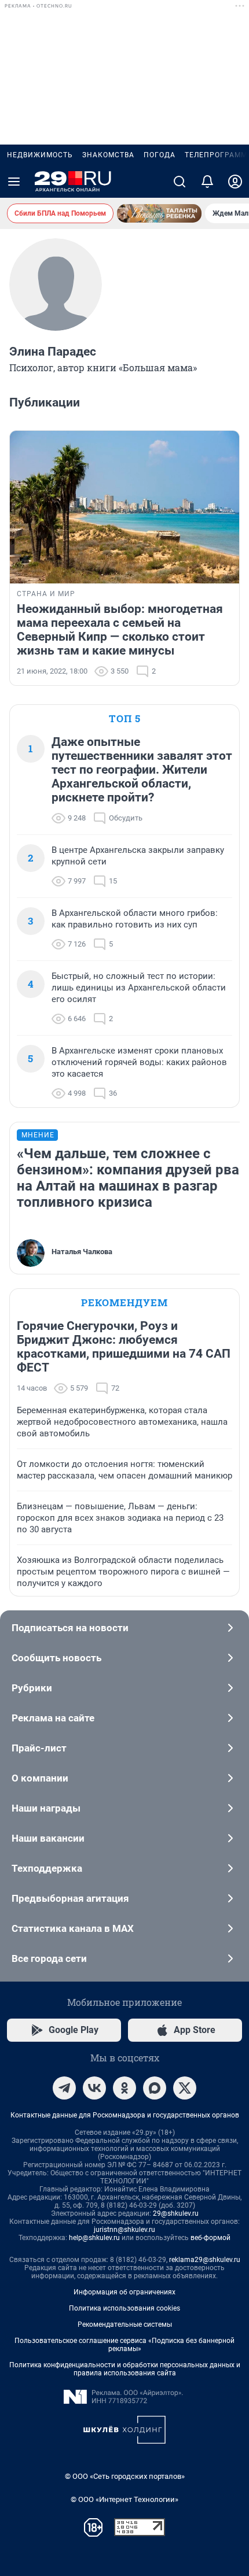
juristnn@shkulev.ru (124, 2230)
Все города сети (49, 1958)
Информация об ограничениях (124, 2292)
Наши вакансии (48, 1838)
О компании (40, 1778)
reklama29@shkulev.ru (205, 2260)
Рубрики (32, 1688)
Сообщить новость (56, 1658)
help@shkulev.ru (94, 2238)
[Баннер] (159, 213)
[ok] (124, 2088)
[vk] (94, 2088)
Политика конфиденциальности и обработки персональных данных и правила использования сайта (125, 2369)
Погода (160, 155)
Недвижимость (40, 155)
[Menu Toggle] (14, 182)
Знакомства (108, 155)
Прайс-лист (39, 1748)
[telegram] (64, 2088)
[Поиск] (180, 182)
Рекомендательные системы (125, 2324)
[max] (155, 2088)
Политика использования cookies (124, 2308)
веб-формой (210, 2238)
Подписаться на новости (70, 1628)
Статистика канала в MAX (73, 1928)
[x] (185, 2088)
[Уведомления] (207, 182)
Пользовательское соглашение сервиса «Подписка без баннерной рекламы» (124, 2345)
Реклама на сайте (53, 1718)
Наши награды (46, 1808)
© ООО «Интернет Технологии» (124, 2499)
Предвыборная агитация (70, 1898)
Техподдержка (47, 1868)
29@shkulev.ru (176, 2213)
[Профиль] (235, 182)
